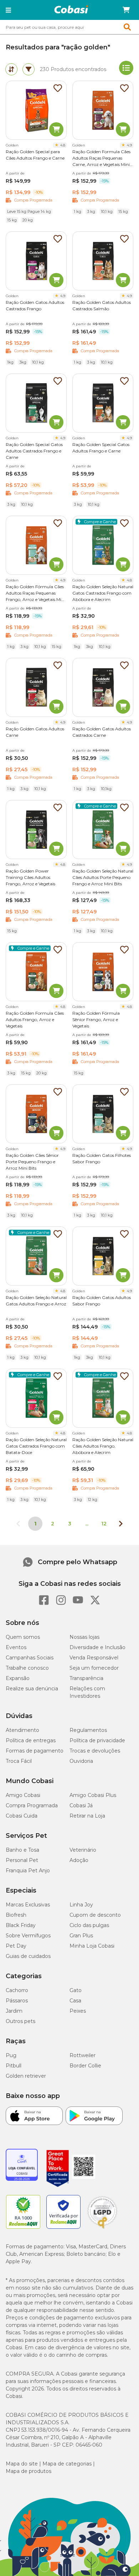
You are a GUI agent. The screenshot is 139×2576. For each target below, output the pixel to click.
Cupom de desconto (95, 1915)
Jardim (14, 2011)
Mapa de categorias (67, 2464)
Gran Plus (81, 1936)
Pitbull (14, 2066)
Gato (76, 1990)
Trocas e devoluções (95, 1751)
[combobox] (69, 27)
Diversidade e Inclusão (97, 1647)
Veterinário (83, 1850)
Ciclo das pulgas (89, 1925)
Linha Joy (81, 1905)
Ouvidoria (81, 1761)
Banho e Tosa (22, 1850)
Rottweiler (83, 2055)
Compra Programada (32, 1805)
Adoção (79, 1860)
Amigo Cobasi (23, 1795)
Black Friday (21, 1925)
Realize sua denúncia (32, 1689)
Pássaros (17, 2001)
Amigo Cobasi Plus (93, 1795)
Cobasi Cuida (22, 1816)
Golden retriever (26, 2076)
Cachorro (17, 1990)
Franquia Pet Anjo (28, 1871)
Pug (11, 2055)
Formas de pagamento (35, 1751)
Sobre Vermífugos (28, 1936)
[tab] (11, 69)
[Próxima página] (121, 1524)
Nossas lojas (84, 1637)
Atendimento (22, 1730)
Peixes (78, 2011)
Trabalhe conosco (27, 1668)
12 (104, 1524)
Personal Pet (22, 1860)
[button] (8, 10)
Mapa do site (22, 2464)
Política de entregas (31, 1740)
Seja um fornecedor (94, 1668)
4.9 (129, 145)
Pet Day (16, 1946)
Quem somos (23, 1637)
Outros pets (20, 2021)
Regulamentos (88, 1730)
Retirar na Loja (87, 1816)
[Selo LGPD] (102, 2229)
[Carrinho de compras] (126, 10)
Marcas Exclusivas (28, 1905)
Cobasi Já (81, 1805)
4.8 (63, 145)
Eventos (16, 1647)
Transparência (86, 1678)
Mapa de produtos (29, 2471)
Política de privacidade (97, 1740)
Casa (75, 2001)
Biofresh (16, 1915)
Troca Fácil (19, 1761)
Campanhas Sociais (30, 1658)
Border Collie (85, 2066)
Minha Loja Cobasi (92, 1946)
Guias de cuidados (28, 1956)
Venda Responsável (94, 1658)
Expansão (18, 1678)
